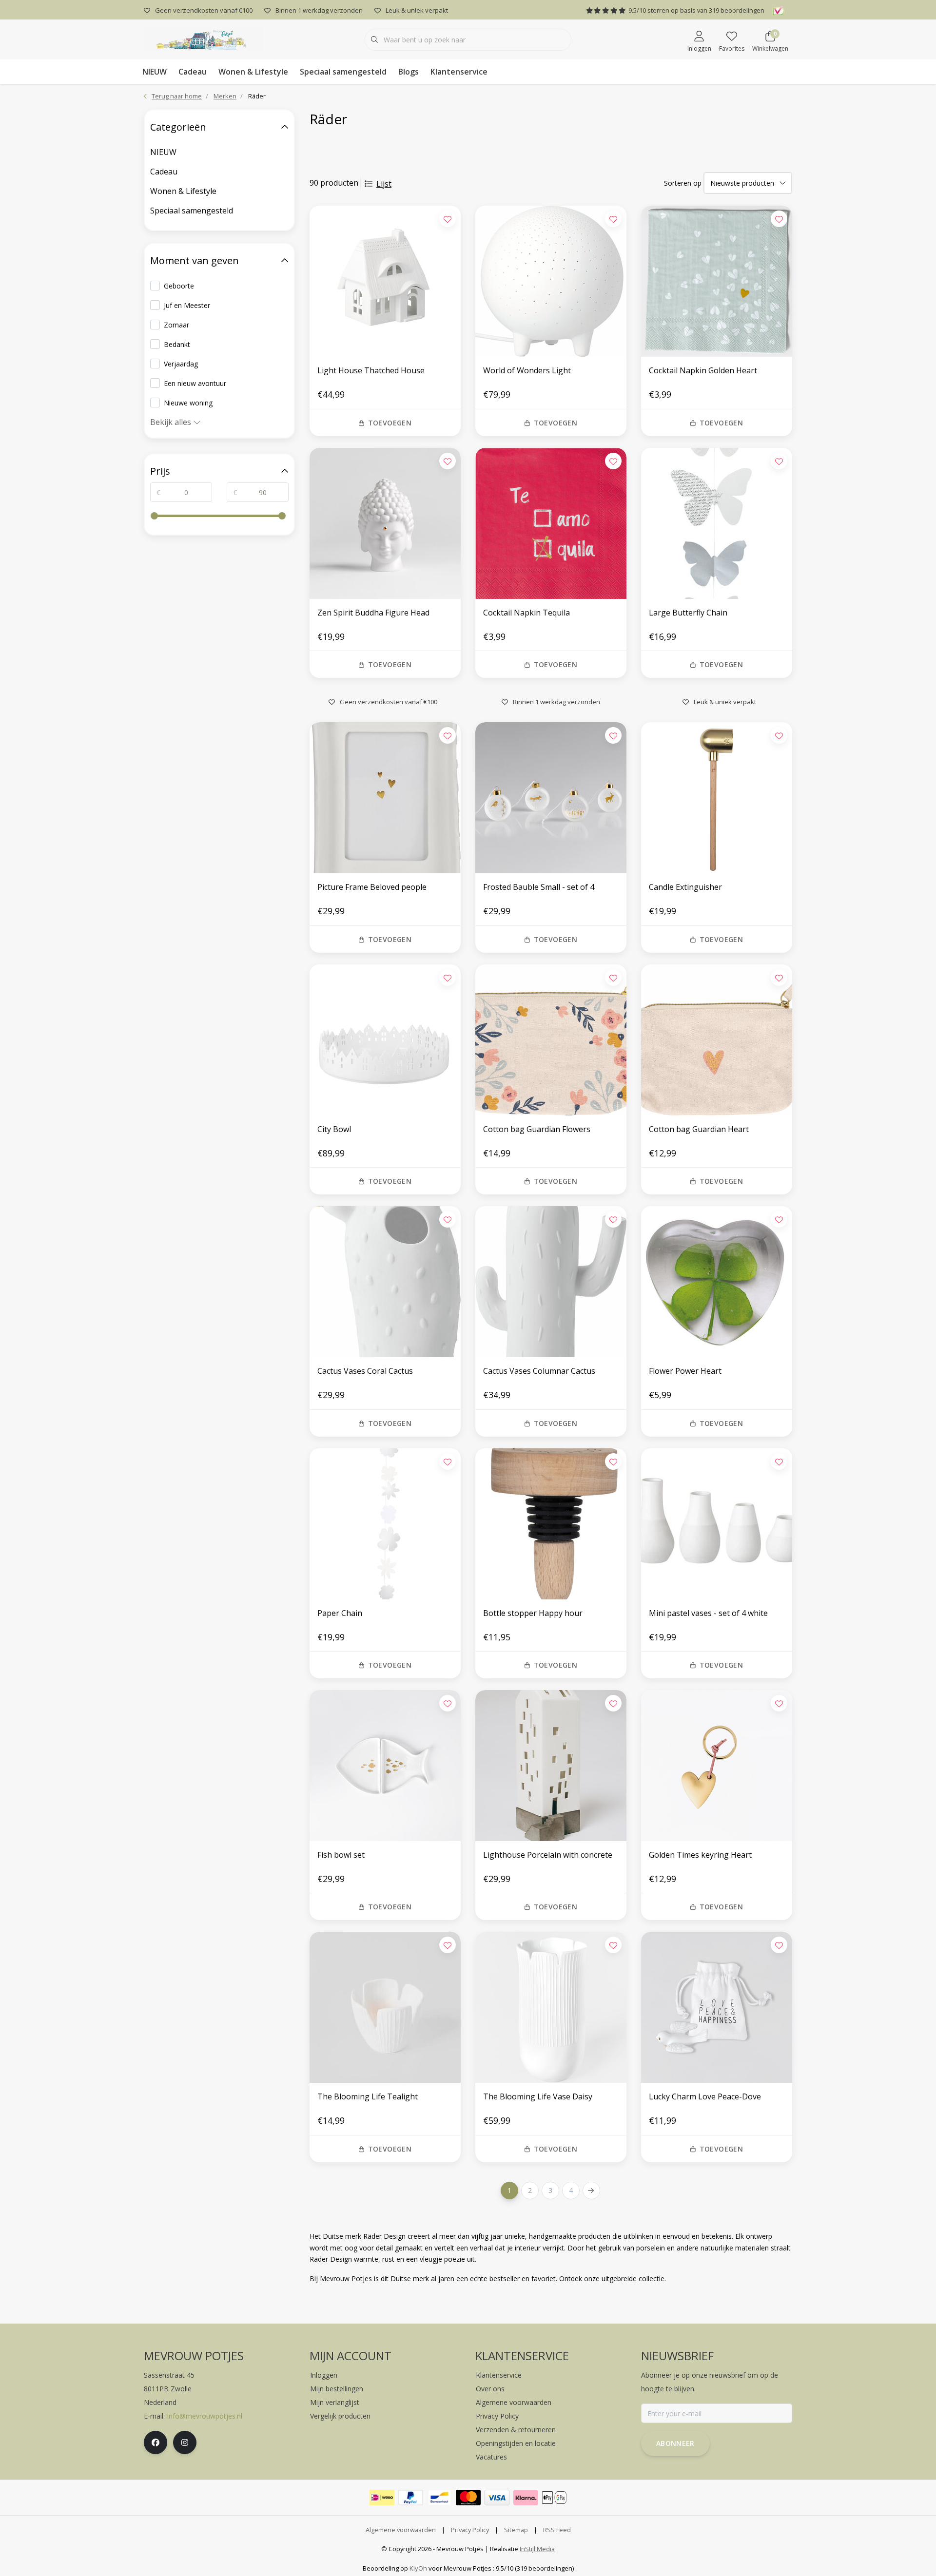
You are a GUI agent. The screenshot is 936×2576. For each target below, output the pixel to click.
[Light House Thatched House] (385, 281)
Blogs (409, 72)
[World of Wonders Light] (551, 281)
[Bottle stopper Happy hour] (551, 1524)
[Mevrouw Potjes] (204, 38)
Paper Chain (340, 1613)
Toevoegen (390, 423)
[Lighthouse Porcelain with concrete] (551, 1766)
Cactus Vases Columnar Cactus (539, 1371)
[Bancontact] (439, 2498)
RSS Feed (557, 2530)
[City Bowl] (385, 1040)
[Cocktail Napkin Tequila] (551, 523)
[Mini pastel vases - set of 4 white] (717, 1524)
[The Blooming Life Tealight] (385, 2007)
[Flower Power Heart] (717, 1282)
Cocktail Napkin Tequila (526, 613)
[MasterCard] (468, 2498)
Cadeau (193, 72)
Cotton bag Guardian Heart (699, 1129)
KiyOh (418, 2568)
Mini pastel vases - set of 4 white (708, 1613)
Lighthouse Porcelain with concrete (548, 1855)
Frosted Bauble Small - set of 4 (539, 887)
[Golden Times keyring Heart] (717, 1766)
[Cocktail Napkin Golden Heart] (717, 281)
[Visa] (497, 2498)
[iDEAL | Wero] (382, 2498)
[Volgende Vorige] (591, 2191)
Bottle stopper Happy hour (533, 1613)
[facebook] (156, 2442)
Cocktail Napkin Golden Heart (703, 370)
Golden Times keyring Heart (700, 1855)
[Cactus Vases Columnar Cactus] (551, 1282)
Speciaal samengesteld (343, 72)
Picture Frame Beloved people (372, 887)
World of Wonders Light (527, 370)
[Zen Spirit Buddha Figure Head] (385, 523)
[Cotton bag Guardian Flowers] (551, 1040)
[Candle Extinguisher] (717, 798)
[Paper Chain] (385, 1524)
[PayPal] (411, 2498)
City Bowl (334, 1129)
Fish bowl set (341, 1855)
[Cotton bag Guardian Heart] (717, 1040)
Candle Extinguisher (685, 887)
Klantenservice (459, 72)
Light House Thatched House (371, 370)
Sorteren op (683, 183)
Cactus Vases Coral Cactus (365, 1371)
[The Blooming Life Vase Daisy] (551, 2007)
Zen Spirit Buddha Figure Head (373, 613)
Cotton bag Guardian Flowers (537, 1129)
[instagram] (185, 2442)
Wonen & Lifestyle (253, 72)
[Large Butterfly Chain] (717, 523)
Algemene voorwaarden (401, 2530)
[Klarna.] (526, 2498)
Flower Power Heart (685, 1371)
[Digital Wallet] (555, 2498)
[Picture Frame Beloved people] (385, 798)
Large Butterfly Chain (688, 613)
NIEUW (155, 72)
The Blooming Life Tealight (368, 2096)
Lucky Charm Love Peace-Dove (705, 2096)
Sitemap (516, 2530)
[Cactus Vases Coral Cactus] (385, 1282)
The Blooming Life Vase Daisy (538, 2096)
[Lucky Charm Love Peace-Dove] (717, 2007)
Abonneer (675, 2443)
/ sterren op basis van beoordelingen (696, 10)
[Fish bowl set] (385, 1766)
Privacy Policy (470, 2530)
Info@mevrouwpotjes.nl (205, 2416)
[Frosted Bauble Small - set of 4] (551, 798)
